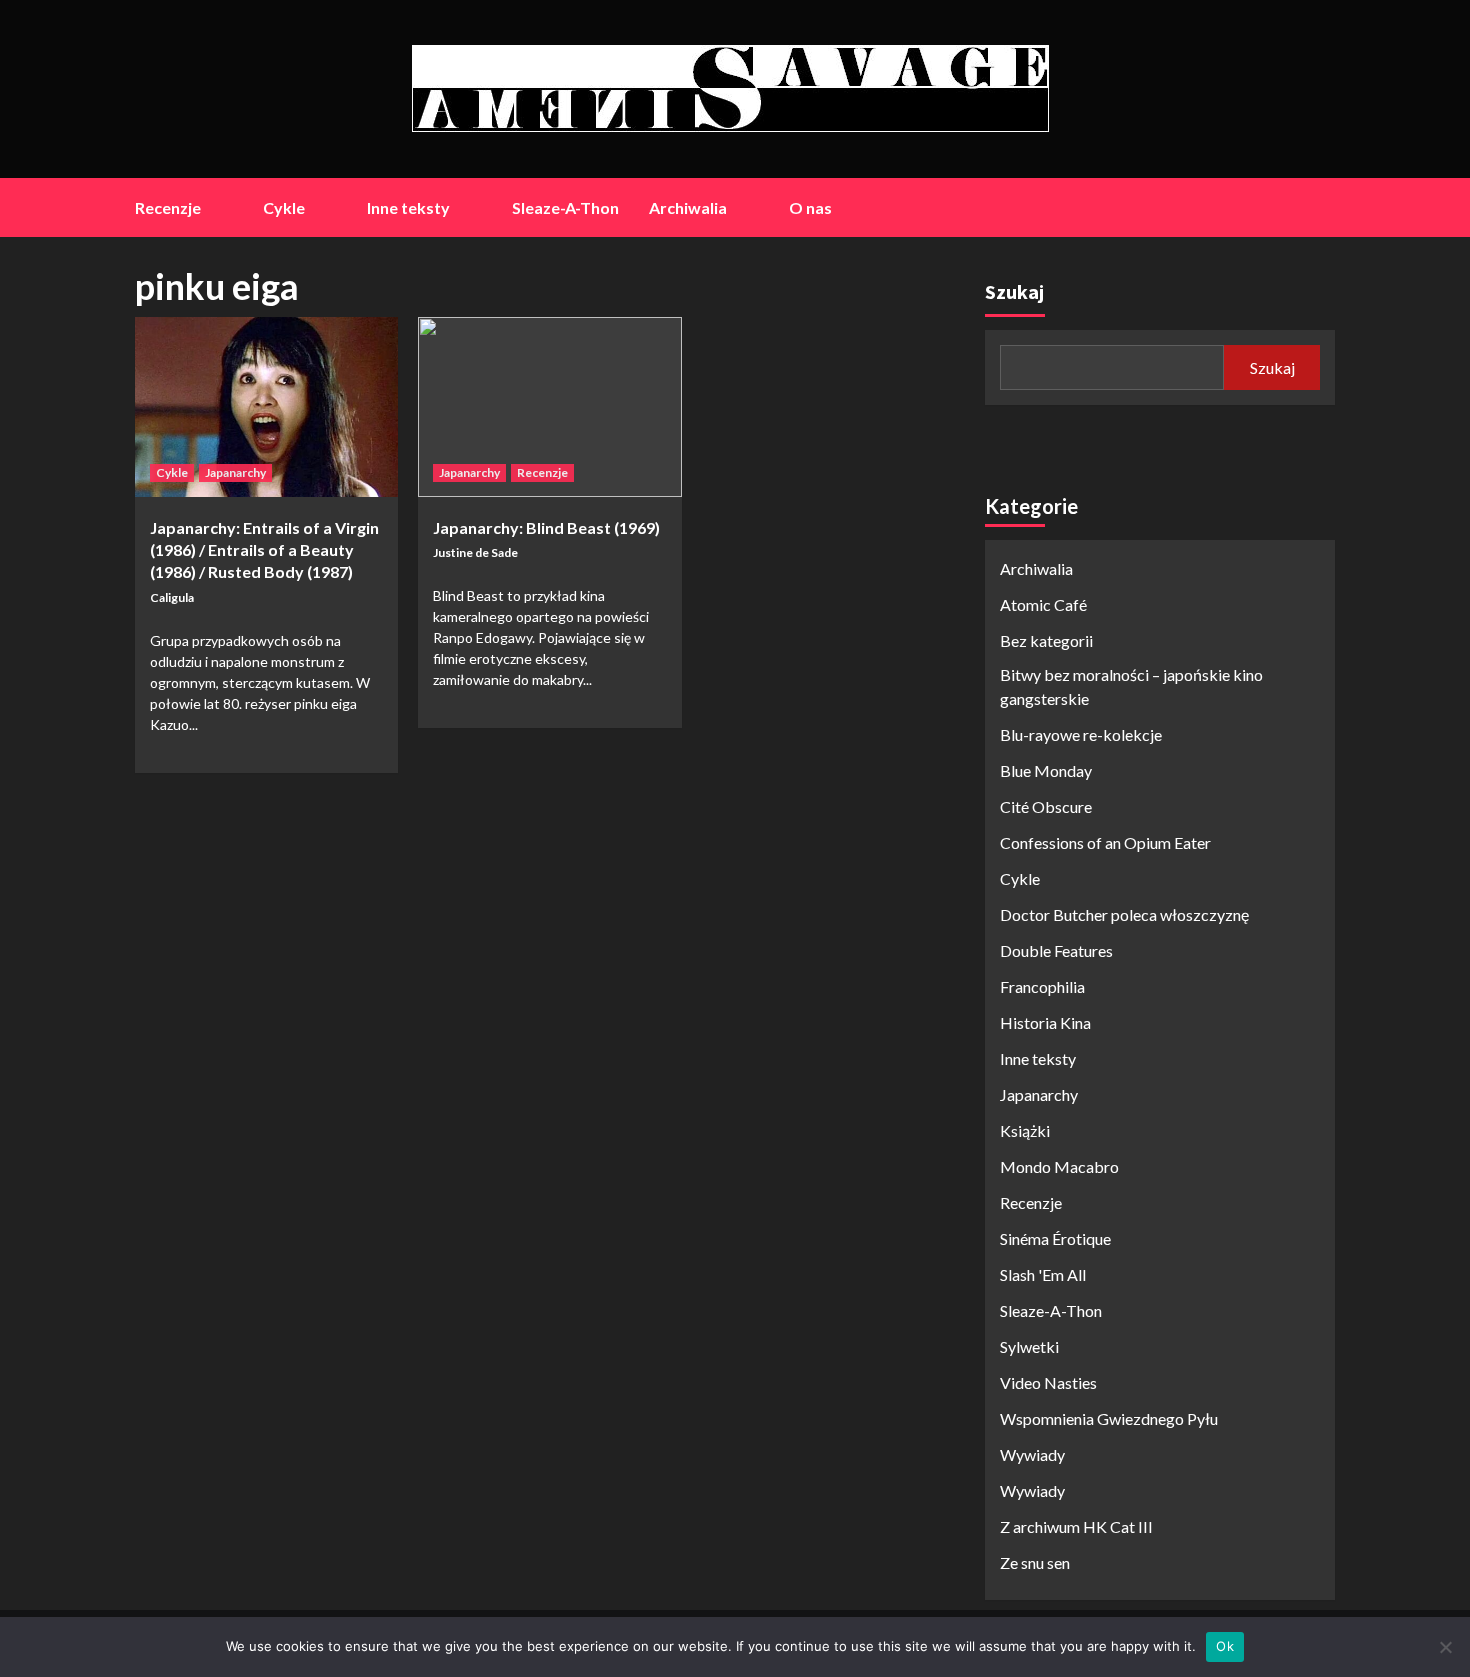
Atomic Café (1043, 604)
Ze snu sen (1035, 1562)
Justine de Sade (475, 552)
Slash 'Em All (1043, 1274)
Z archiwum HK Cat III (1076, 1526)
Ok (1225, 1646)
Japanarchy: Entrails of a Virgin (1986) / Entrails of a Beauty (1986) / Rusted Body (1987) (264, 550)
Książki (1025, 1130)
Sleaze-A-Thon (565, 207)
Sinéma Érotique (1055, 1238)
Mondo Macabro (1059, 1166)
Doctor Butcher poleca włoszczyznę (1124, 914)
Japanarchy (235, 472)
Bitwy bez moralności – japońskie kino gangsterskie (1131, 686)
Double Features (1056, 950)
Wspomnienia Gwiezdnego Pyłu (1109, 1418)
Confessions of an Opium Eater (1105, 842)
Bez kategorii (1046, 640)
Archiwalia (688, 207)
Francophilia (1042, 986)
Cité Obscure (1046, 806)
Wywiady (1032, 1454)
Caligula (172, 597)
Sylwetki (1029, 1346)
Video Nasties (1048, 1382)
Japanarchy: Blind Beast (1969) (546, 527)
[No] (1445, 1647)
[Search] (1322, 208)
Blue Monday (1046, 770)
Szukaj (1014, 291)
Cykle (284, 207)
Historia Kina (1045, 1022)
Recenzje (168, 207)
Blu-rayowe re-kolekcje (1081, 734)
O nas (810, 207)
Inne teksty (408, 207)
